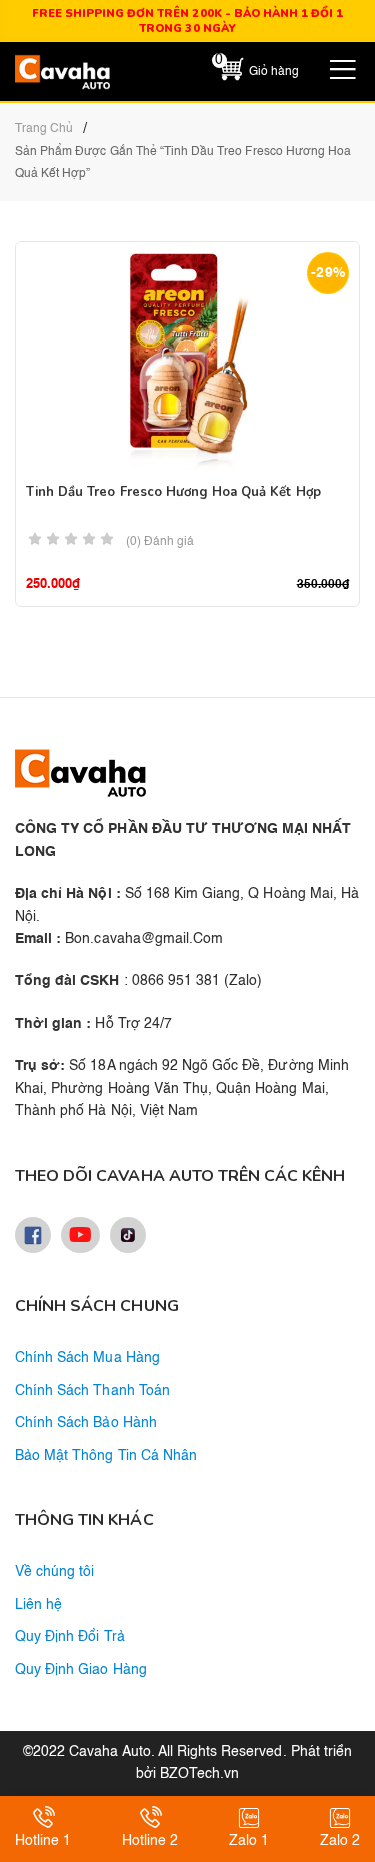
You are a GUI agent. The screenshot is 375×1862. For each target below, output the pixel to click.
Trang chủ (44, 129)
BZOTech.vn (199, 1774)
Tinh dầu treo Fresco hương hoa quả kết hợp (173, 492)
